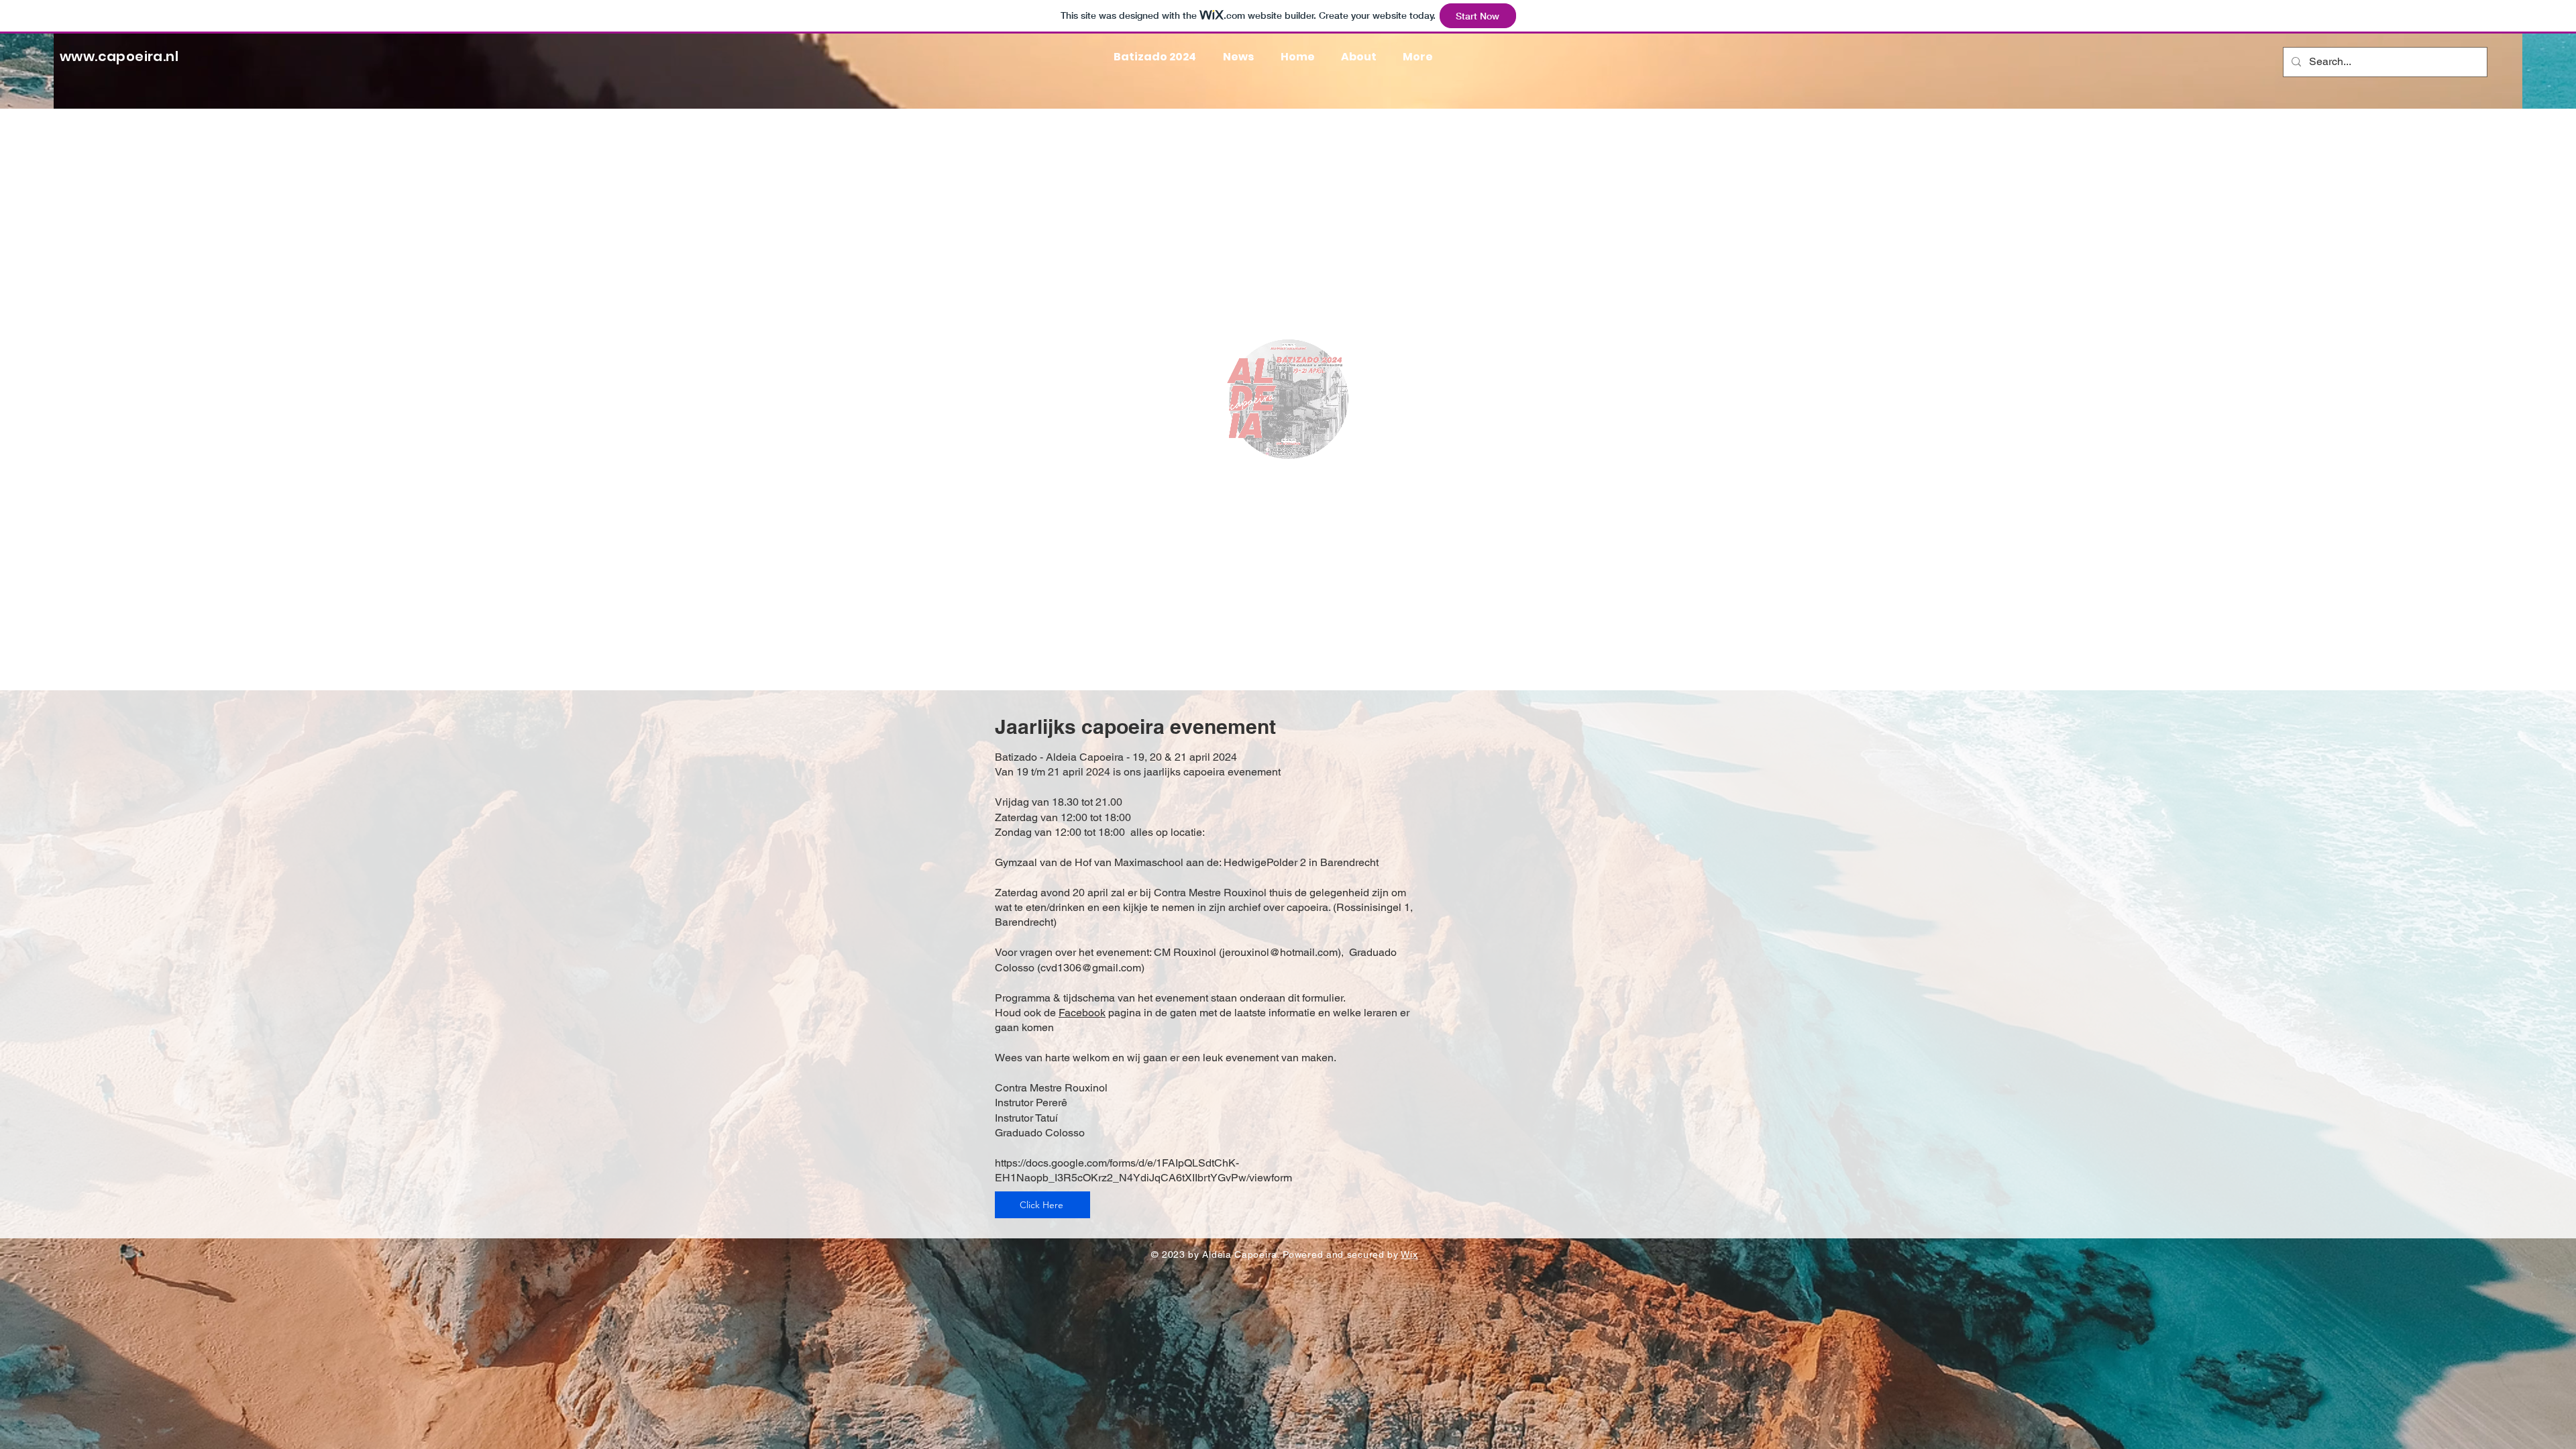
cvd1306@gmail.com (1091, 968)
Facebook (1082, 1013)
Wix (1409, 1254)
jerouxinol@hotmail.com (1280, 952)
